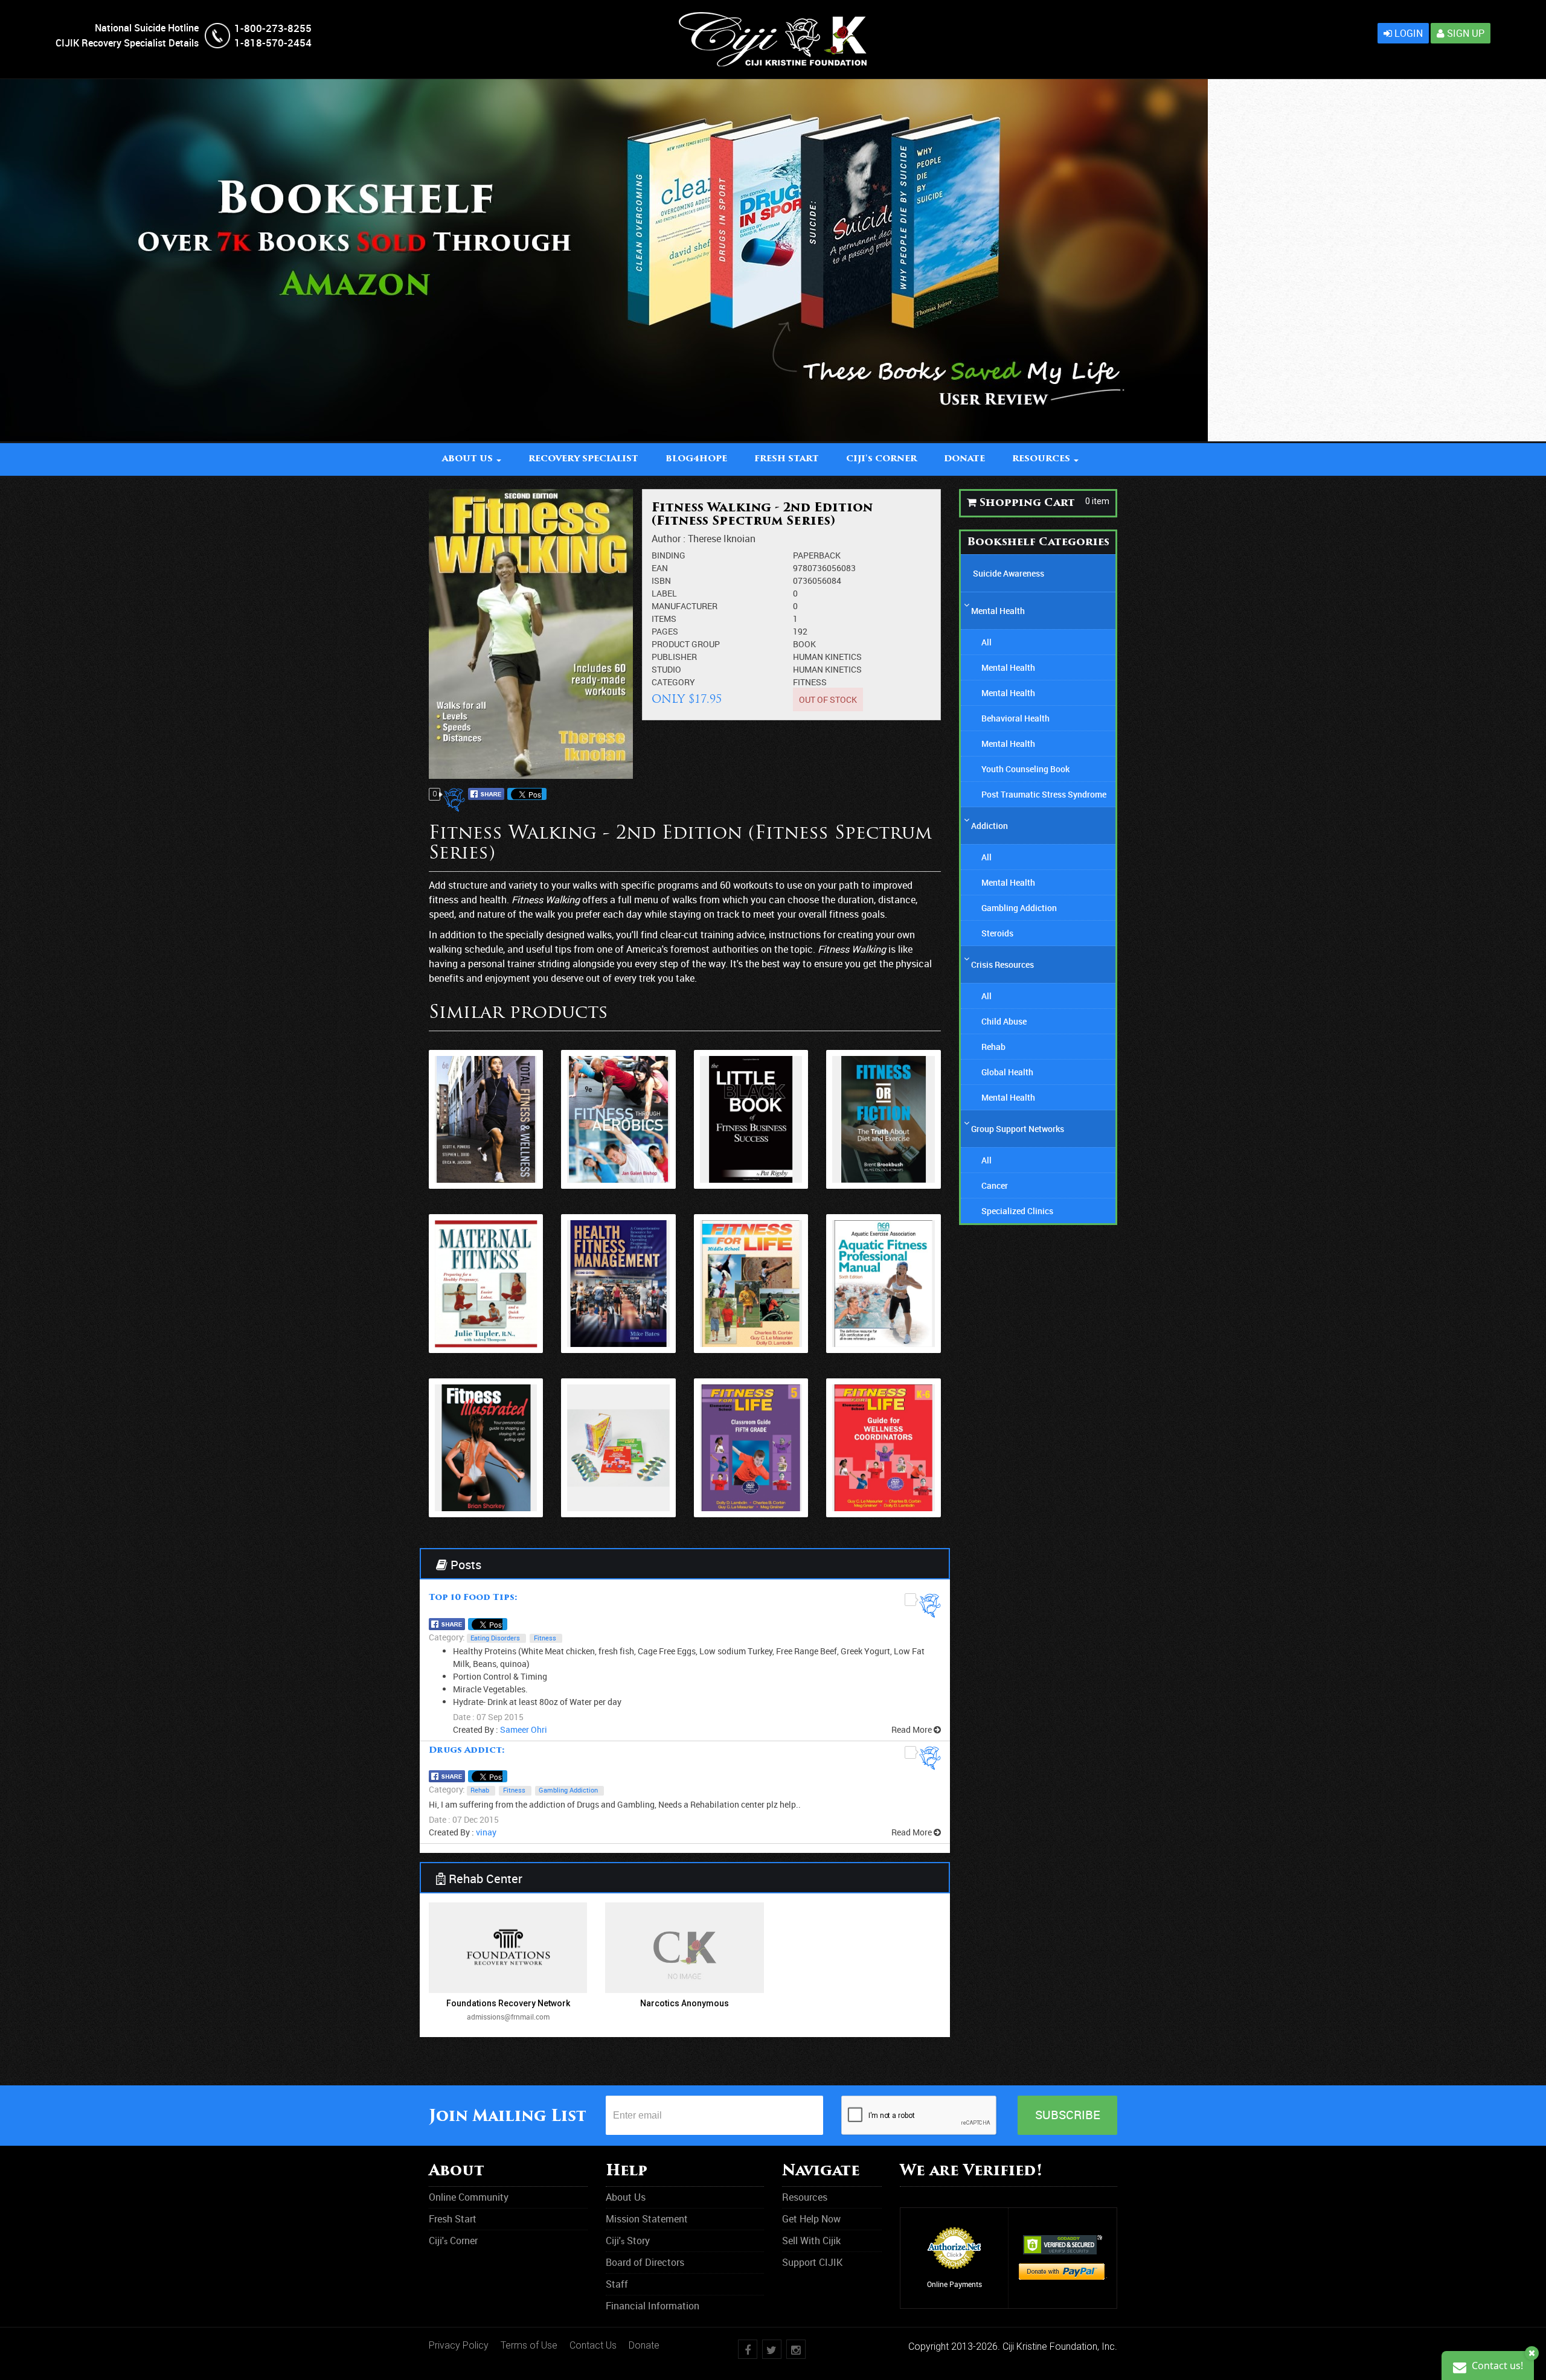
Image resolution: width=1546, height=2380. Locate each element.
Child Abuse (1004, 1021)
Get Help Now (811, 2219)
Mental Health (998, 611)
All (986, 642)
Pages (665, 631)
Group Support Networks (1018, 1129)
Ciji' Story (628, 2241)
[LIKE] (456, 800)
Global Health (1007, 1072)
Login (1407, 33)
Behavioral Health (1015, 718)
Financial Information (653, 2306)
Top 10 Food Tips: (473, 1598)
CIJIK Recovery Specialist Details (127, 43)
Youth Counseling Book (1025, 769)
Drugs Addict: (467, 1751)
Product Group (686, 644)
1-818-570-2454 (273, 43)
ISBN (661, 581)
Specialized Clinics (1017, 1211)
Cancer (995, 1185)
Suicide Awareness (1009, 573)
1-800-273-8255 (273, 28)
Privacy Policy (459, 2345)
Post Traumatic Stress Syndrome (1044, 794)
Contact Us (593, 2345)
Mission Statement (647, 2219)
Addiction (990, 826)
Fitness (810, 682)
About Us (626, 2197)
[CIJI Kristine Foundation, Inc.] (773, 18)
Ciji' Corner (881, 459)
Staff (617, 2284)
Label (664, 593)
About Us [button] (469, 459)
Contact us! (1496, 2366)
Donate (644, 2345)
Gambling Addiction (568, 1790)
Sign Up (1464, 33)
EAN (660, 568)
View (486, 1136)
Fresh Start (787, 459)
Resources (805, 2197)
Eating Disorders (495, 1638)
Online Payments (954, 2284)
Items (664, 619)
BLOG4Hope (696, 459)
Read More (913, 1729)
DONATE (964, 459)
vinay (486, 1832)
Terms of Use (529, 2345)
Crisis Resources (1002, 964)
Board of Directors (645, 2262)
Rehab (480, 1790)
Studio (666, 669)
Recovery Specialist (583, 459)
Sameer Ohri (524, 1729)
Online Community (469, 2197)
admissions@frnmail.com (508, 2017)
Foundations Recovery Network (508, 2003)
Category (673, 682)
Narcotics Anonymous (685, 2003)
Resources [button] (1042, 459)
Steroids (997, 933)
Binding (669, 555)
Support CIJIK (812, 2262)
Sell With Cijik (811, 2241)
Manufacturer (685, 606)
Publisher (674, 657)
